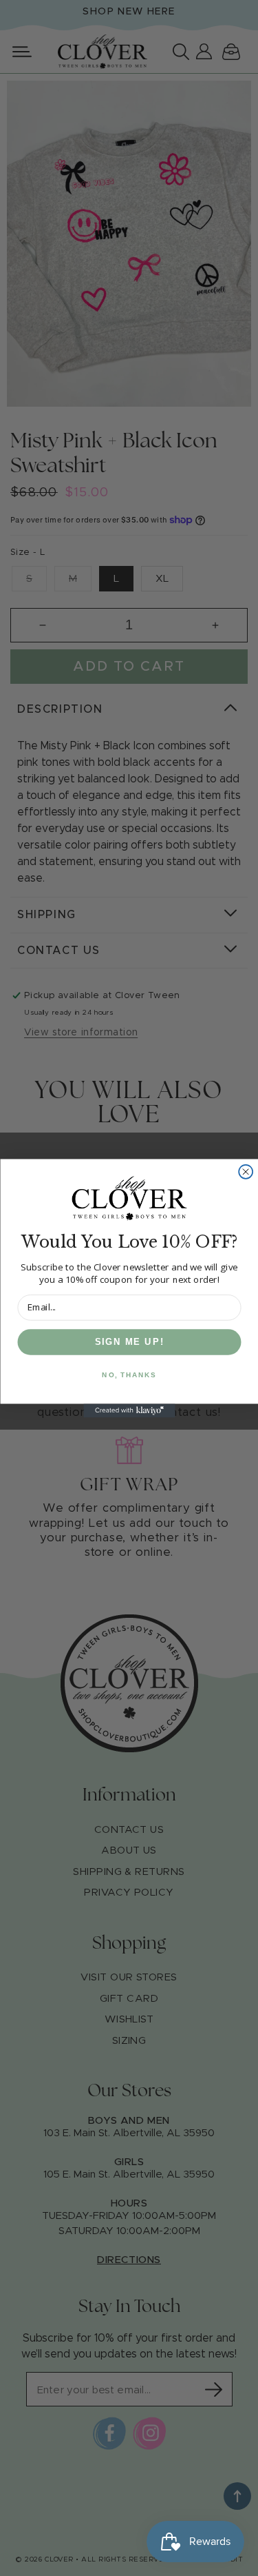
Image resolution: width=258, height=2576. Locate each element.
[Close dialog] (246, 1171)
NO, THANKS (129, 1375)
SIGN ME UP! (129, 1341)
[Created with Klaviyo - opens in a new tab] (129, 1410)
